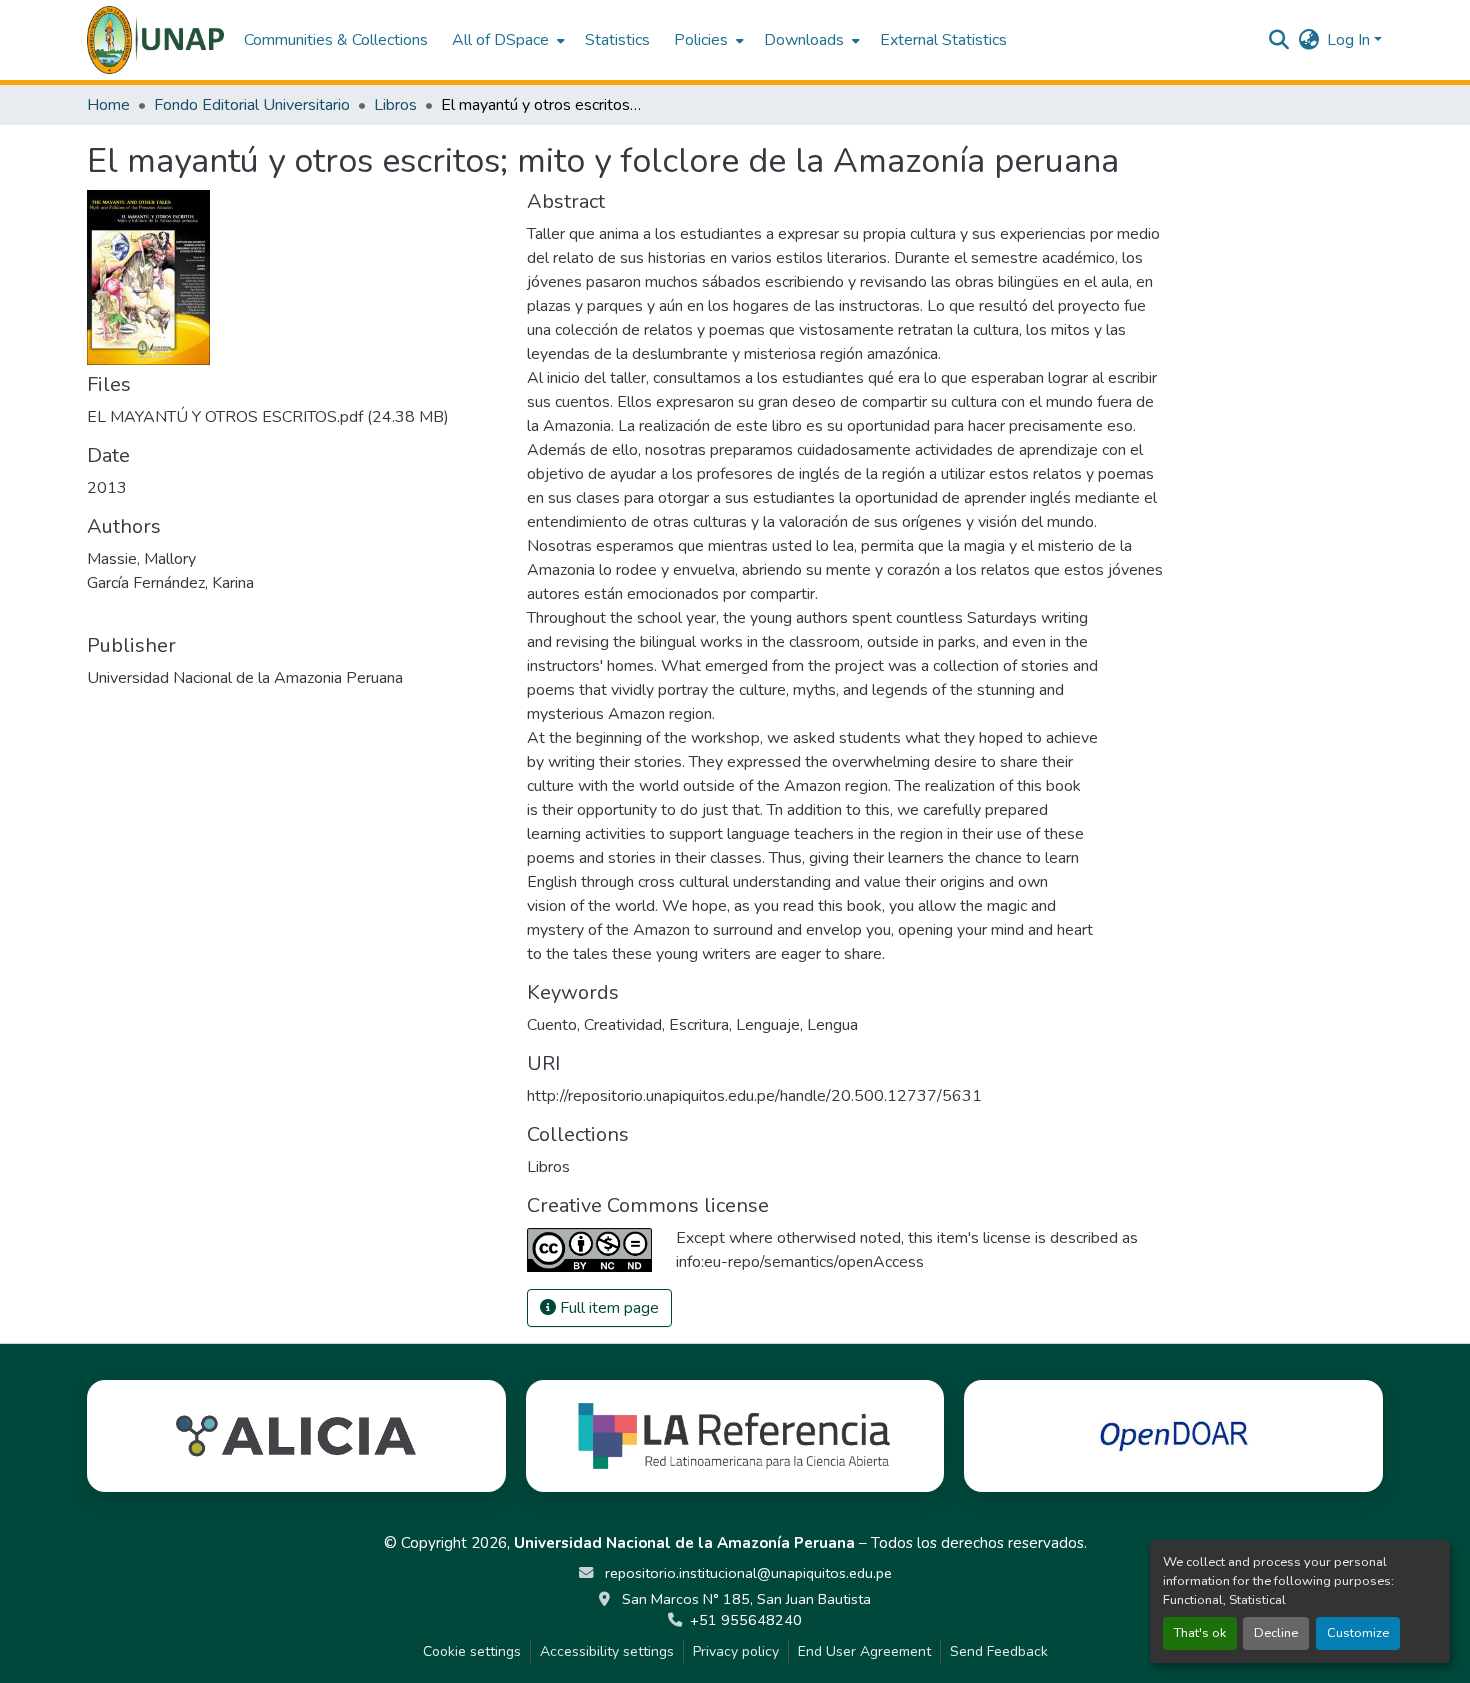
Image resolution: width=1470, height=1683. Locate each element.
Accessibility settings (607, 1651)
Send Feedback (999, 1651)
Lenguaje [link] (768, 1025)
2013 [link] (107, 488)
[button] (155, 40)
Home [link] (108, 105)
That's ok (1200, 1633)
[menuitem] (506, 40)
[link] (295, 417)
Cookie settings (472, 1651)
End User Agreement (864, 1651)
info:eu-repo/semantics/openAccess (800, 1262)
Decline (1276, 1633)
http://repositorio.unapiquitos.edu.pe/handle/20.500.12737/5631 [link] (754, 1096)
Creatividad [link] (623, 1025)
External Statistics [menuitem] (943, 40)
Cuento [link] (552, 1025)
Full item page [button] (607, 1308)
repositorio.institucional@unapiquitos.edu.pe (746, 1573)
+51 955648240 (746, 1620)
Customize (1358, 1633)
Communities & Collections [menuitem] (336, 40)
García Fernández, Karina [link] (170, 583)
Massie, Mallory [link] (141, 559)
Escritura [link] (699, 1025)
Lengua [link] (832, 1025)
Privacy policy (736, 1651)
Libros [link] (395, 105)
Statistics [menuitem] (617, 40)
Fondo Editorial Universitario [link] (252, 105)
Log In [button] (1350, 40)
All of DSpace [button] (500, 40)
